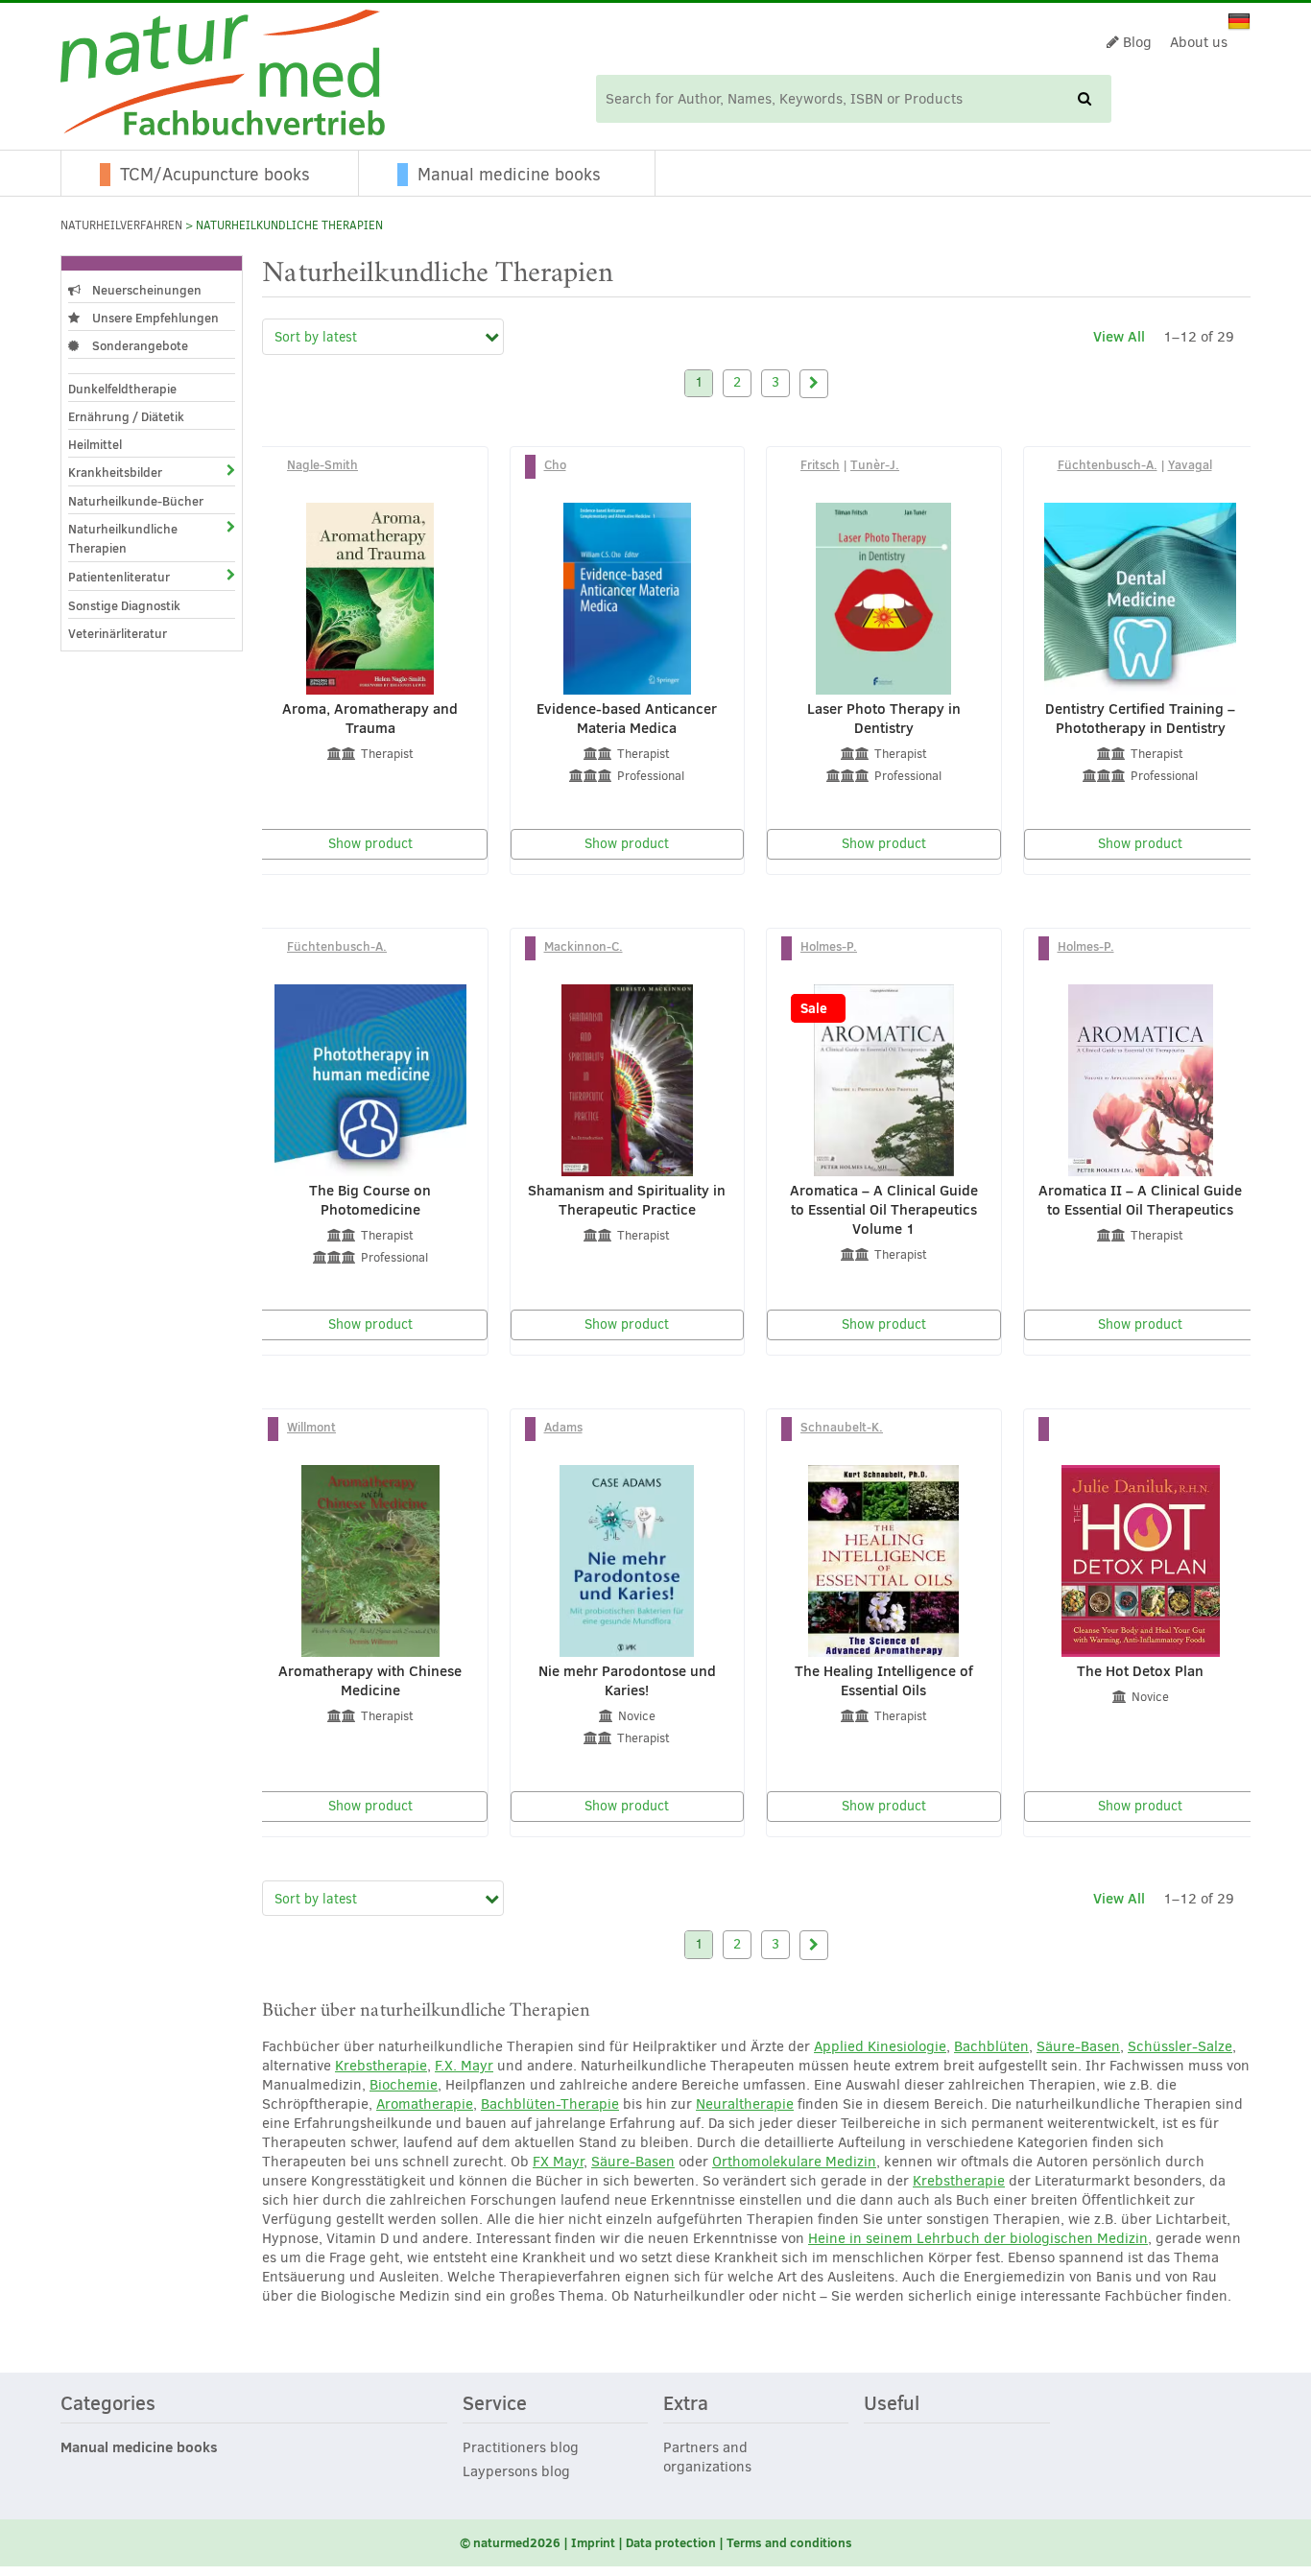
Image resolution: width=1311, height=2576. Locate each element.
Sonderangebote (139, 345)
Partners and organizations (707, 2457)
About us (1199, 42)
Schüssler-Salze (1180, 2046)
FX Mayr (558, 2162)
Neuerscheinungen (145, 290)
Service (495, 2404)
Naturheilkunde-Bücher (136, 501)
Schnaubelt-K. (842, 1427)
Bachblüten (991, 2046)
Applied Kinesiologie (880, 2046)
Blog (1135, 42)
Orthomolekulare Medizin (794, 2162)
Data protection (671, 2542)
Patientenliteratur (119, 577)
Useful (892, 2404)
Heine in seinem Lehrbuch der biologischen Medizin (978, 2238)
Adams (563, 1427)
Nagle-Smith (322, 464)
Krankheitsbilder (115, 472)
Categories (108, 2404)
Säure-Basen (1078, 2046)
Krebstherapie (381, 2066)
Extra (686, 2404)
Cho (555, 464)
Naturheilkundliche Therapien (123, 538)
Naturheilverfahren (121, 225)
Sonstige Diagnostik (124, 605)
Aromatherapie (425, 2104)
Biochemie (404, 2085)
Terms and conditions (789, 2542)
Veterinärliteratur (118, 633)
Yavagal (1190, 464)
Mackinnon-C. (584, 946)
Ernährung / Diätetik (126, 416)
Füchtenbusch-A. (1108, 464)
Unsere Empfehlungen (154, 318)
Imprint (593, 2542)
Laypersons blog (516, 2471)
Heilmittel (95, 444)
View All (1119, 336)
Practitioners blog (521, 2447)
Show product (370, 844)
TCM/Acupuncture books (215, 175)
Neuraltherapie (745, 2104)
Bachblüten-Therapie (550, 2104)
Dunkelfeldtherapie (122, 389)
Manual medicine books (509, 175)
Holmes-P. (829, 946)
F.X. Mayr (464, 2066)
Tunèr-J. (875, 464)
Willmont (311, 1427)
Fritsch (820, 464)
